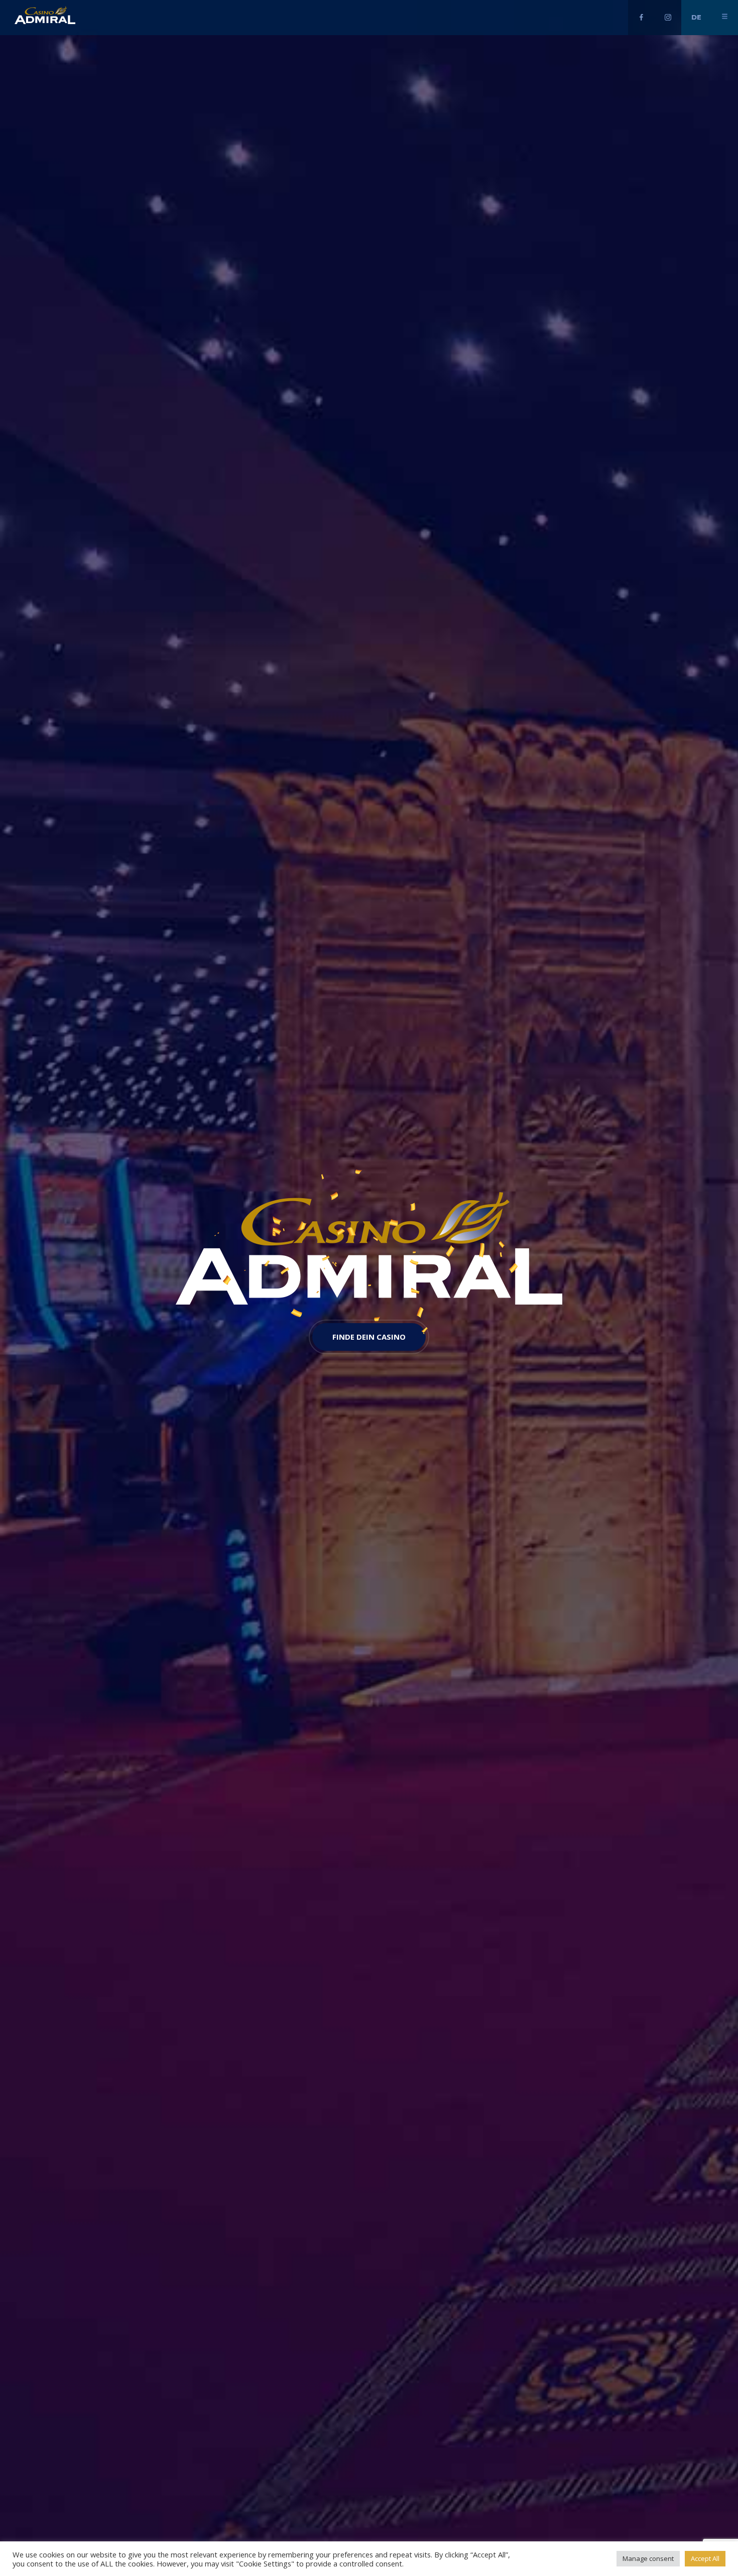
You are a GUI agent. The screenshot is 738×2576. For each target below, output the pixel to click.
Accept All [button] (705, 2558)
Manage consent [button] (648, 2558)
